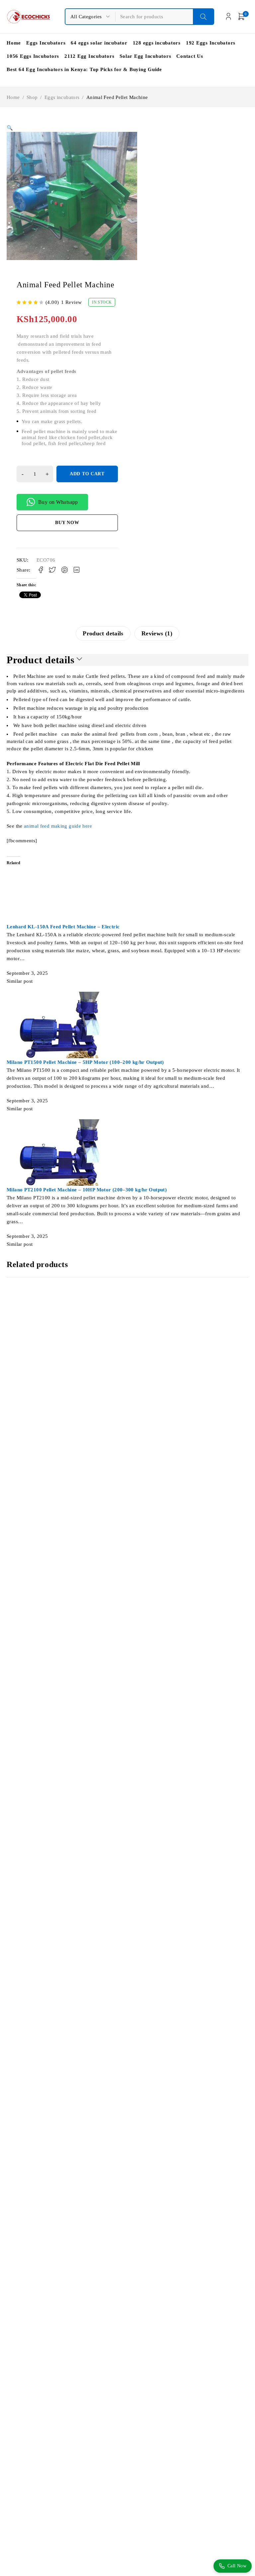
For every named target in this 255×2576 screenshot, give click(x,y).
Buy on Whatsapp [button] (58, 502)
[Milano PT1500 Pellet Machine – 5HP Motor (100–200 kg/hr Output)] (65, 996)
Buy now (67, 523)
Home (13, 97)
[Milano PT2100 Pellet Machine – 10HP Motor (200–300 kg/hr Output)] (65, 1123)
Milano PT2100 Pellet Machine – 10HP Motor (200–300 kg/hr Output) (87, 1190)
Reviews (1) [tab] (157, 633)
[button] (10, 128)
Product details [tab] (103, 633)
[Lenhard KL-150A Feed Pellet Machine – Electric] (78, 860)
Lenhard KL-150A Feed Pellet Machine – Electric (63, 927)
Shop (32, 97)
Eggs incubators (62, 97)
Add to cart (87, 474)
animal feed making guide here (57, 826)
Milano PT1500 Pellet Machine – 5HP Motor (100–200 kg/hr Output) (85, 1062)
